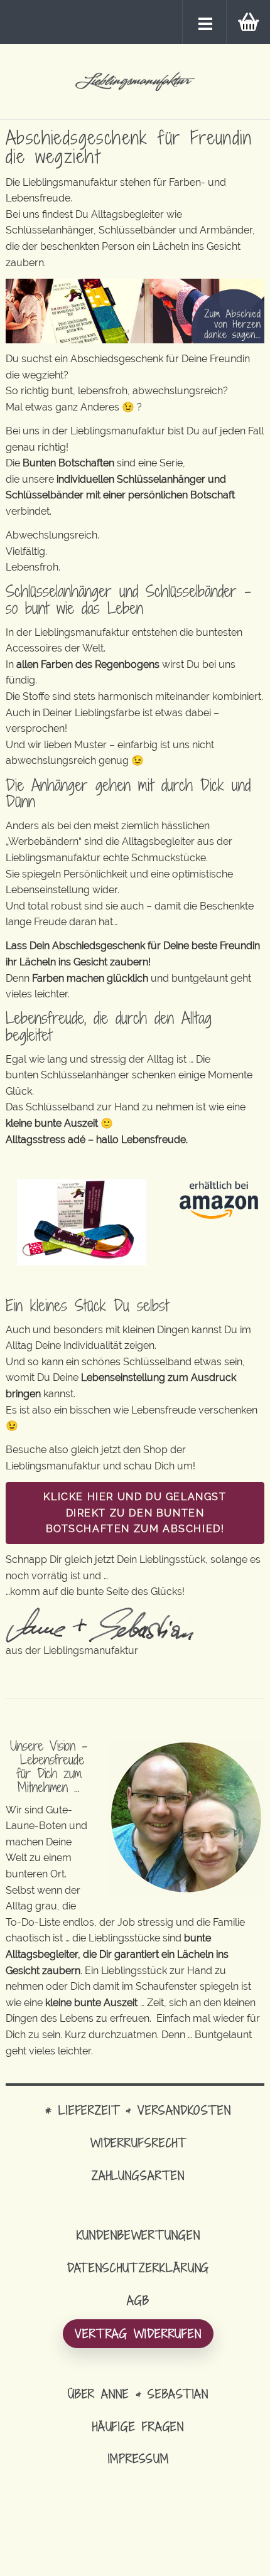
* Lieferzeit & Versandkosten (138, 2110)
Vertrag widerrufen (138, 2333)
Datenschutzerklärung (138, 2267)
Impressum (138, 2458)
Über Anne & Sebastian (138, 2394)
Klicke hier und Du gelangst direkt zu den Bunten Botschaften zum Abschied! (135, 1513)
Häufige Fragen (138, 2426)
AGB (138, 2300)
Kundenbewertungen (138, 2235)
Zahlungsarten (138, 2175)
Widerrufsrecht (138, 2143)
